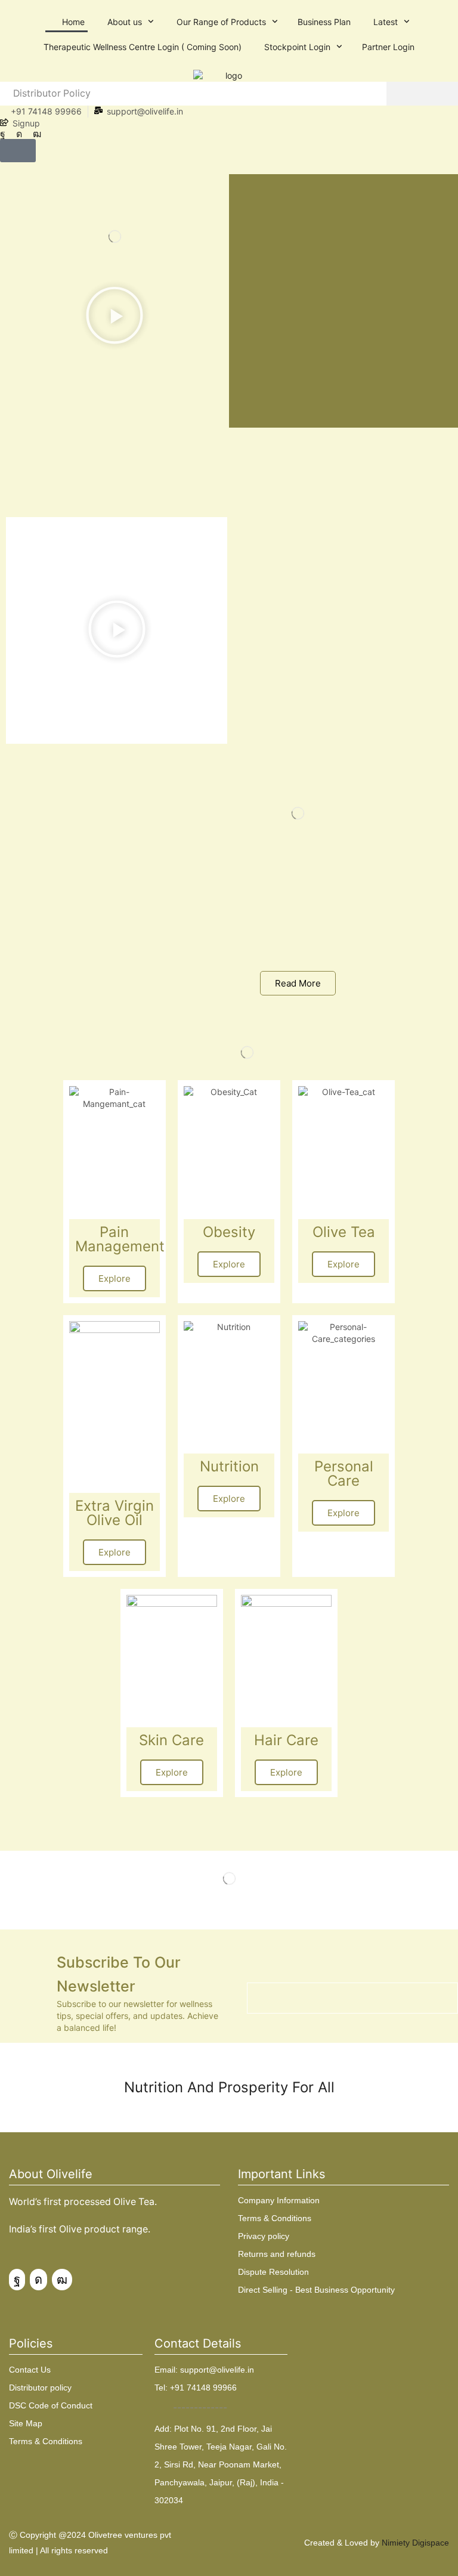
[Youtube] (37, 134)
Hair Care (286, 1740)
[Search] (422, 94)
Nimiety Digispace (415, 2543)
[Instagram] (19, 134)
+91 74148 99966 (46, 111)
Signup (26, 123)
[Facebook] (3, 134)
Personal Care (344, 1473)
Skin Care (171, 1740)
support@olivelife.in (145, 111)
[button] (18, 151)
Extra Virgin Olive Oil (114, 1513)
